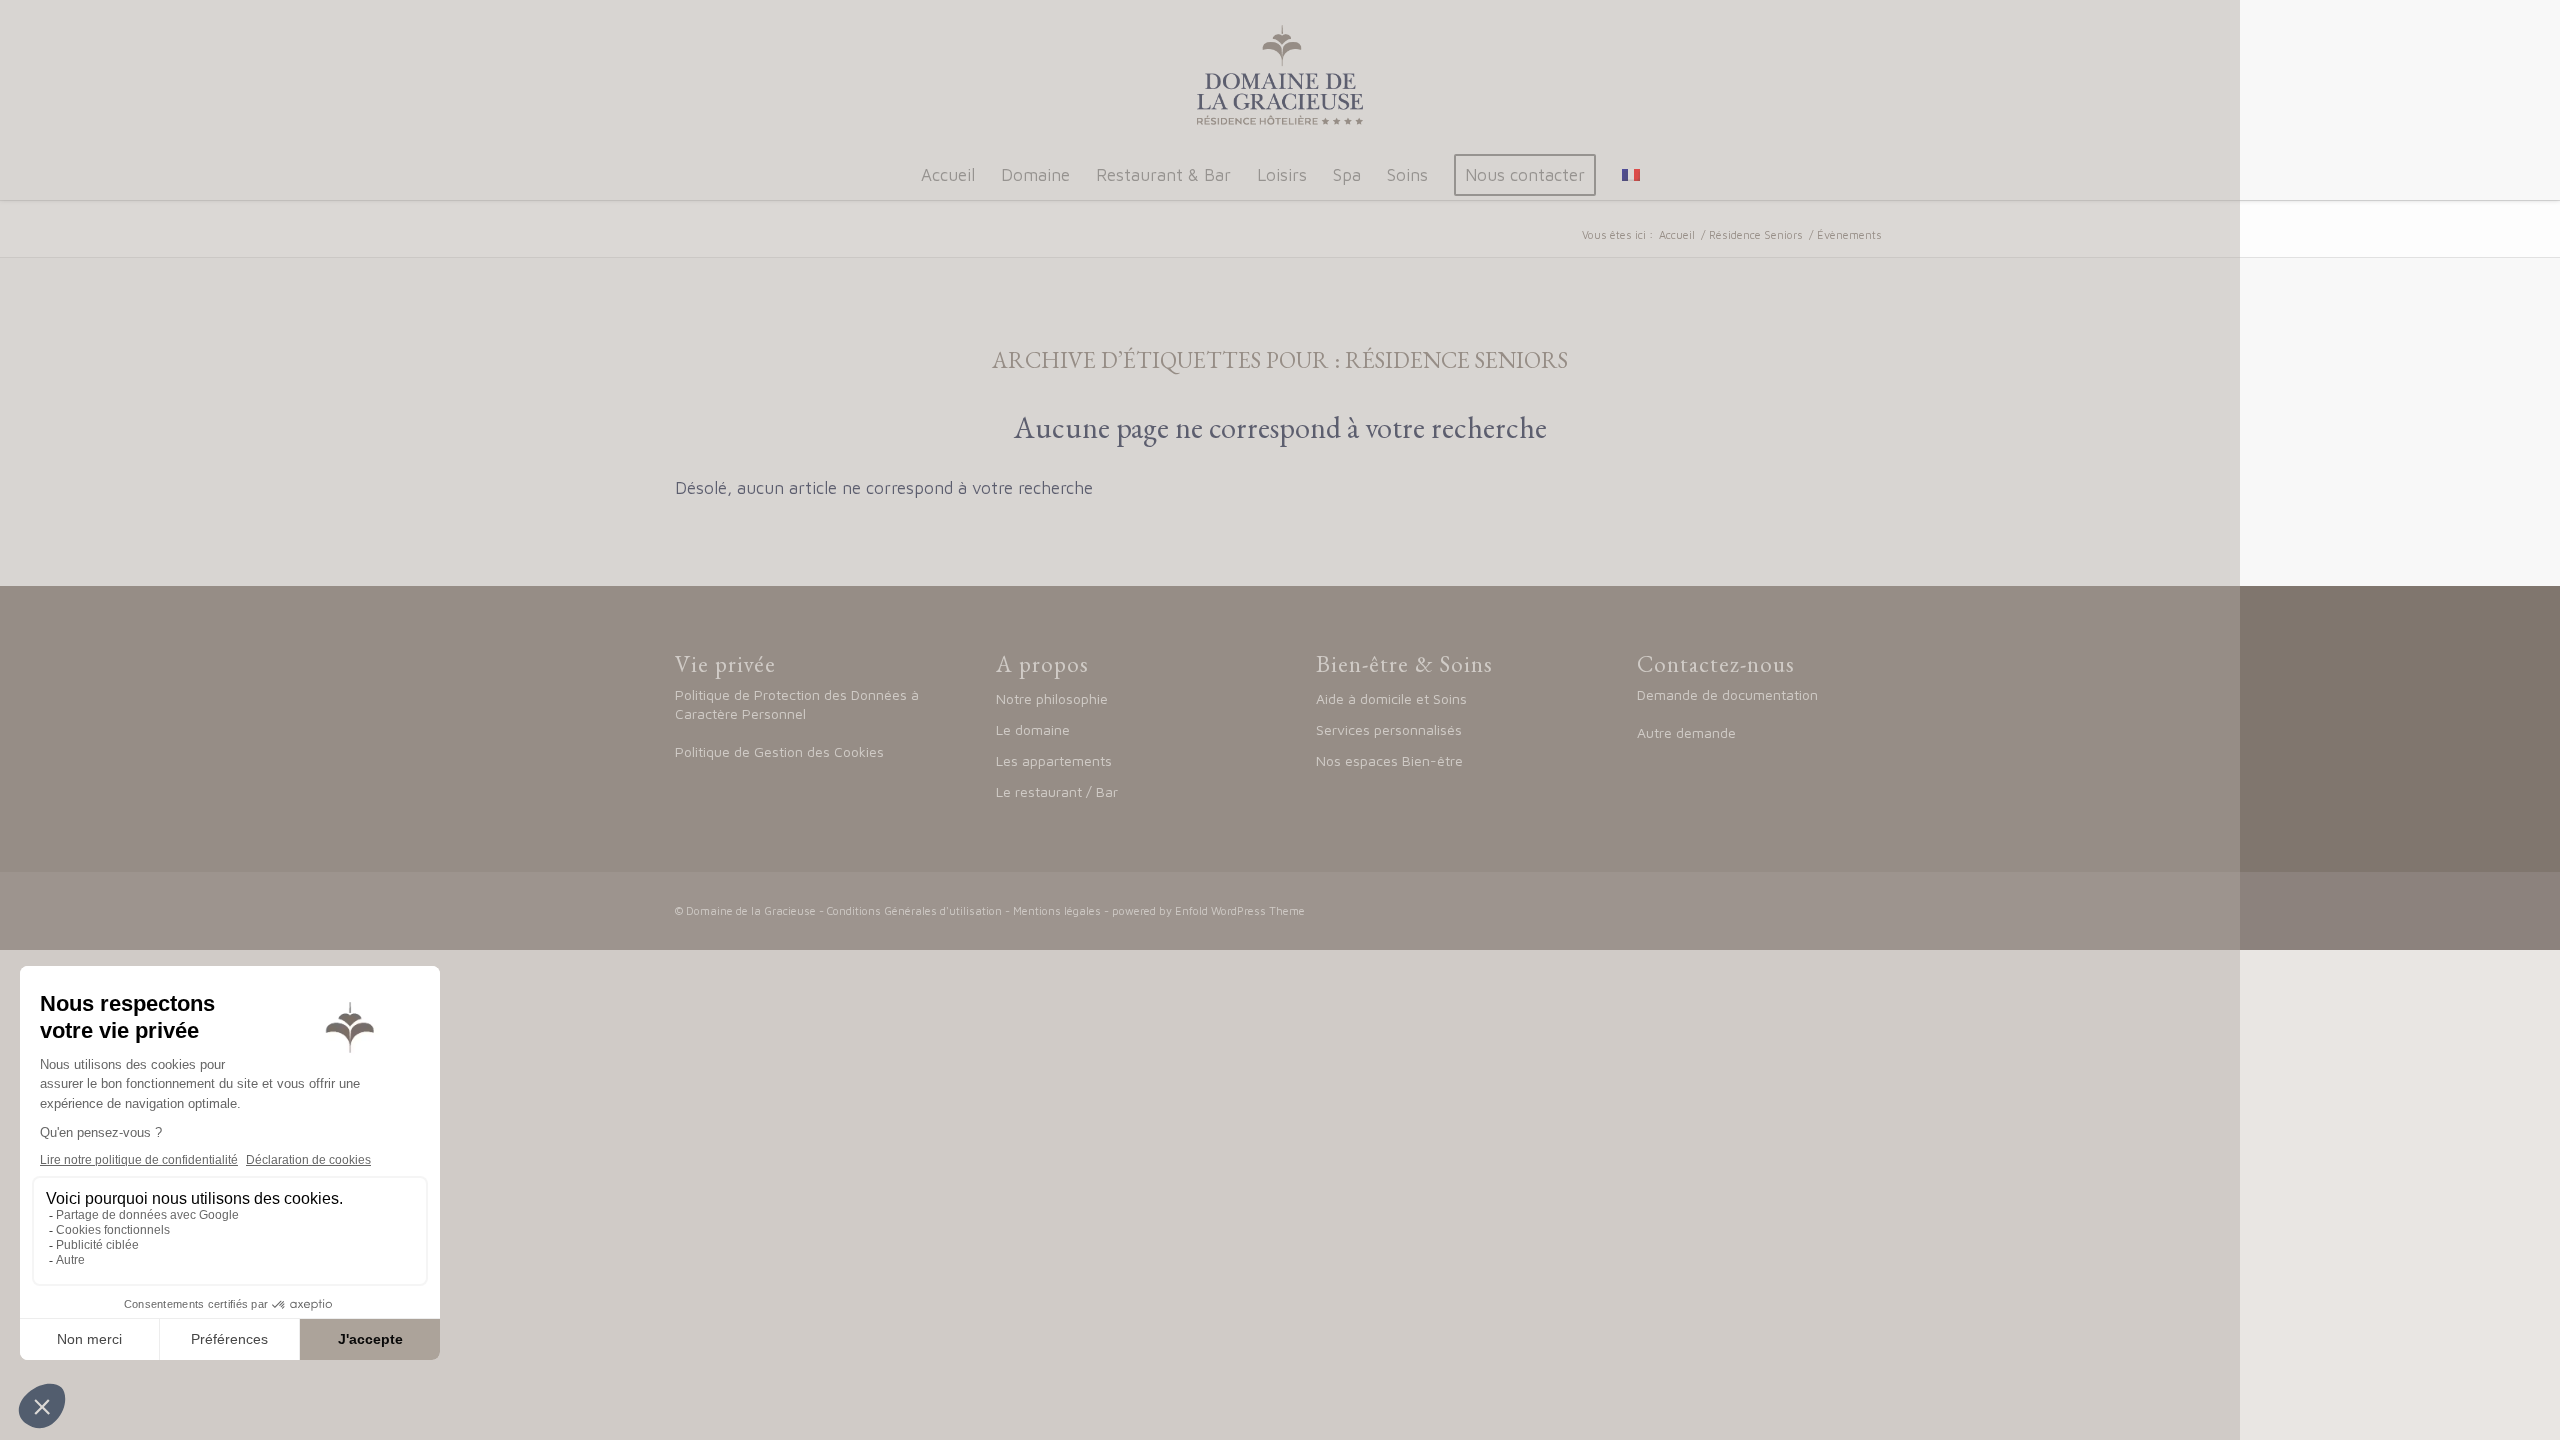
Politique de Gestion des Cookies (779, 751)
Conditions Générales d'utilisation (914, 910)
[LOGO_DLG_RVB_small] (1280, 75)
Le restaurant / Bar (1057, 791)
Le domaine (1035, 729)
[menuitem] (948, 175)
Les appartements (1054, 760)
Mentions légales (1057, 910)
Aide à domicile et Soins (1391, 698)
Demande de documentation (1727, 694)
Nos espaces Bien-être (1389, 760)
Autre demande (1686, 732)
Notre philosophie (1052, 698)
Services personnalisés (1389, 729)
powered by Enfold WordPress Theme (1208, 910)
